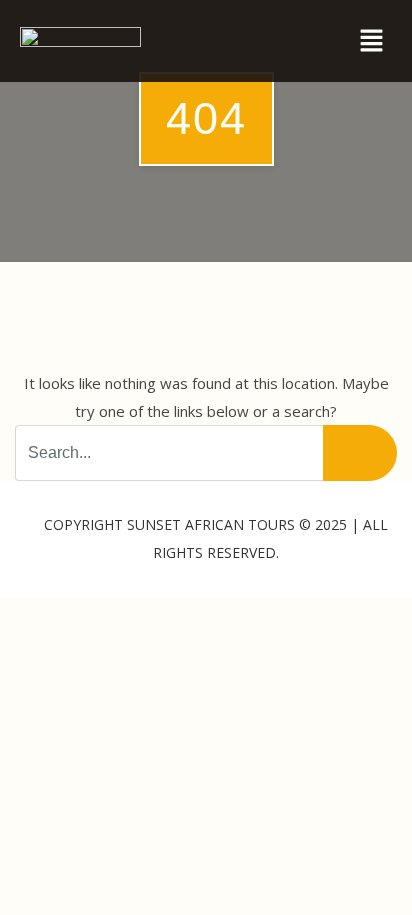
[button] (372, 41)
